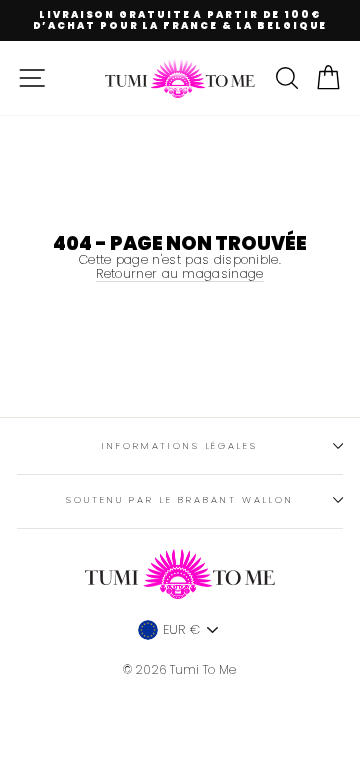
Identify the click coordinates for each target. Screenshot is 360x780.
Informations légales (179, 445)
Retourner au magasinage (179, 274)
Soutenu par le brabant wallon (179, 499)
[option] (180, 20)
